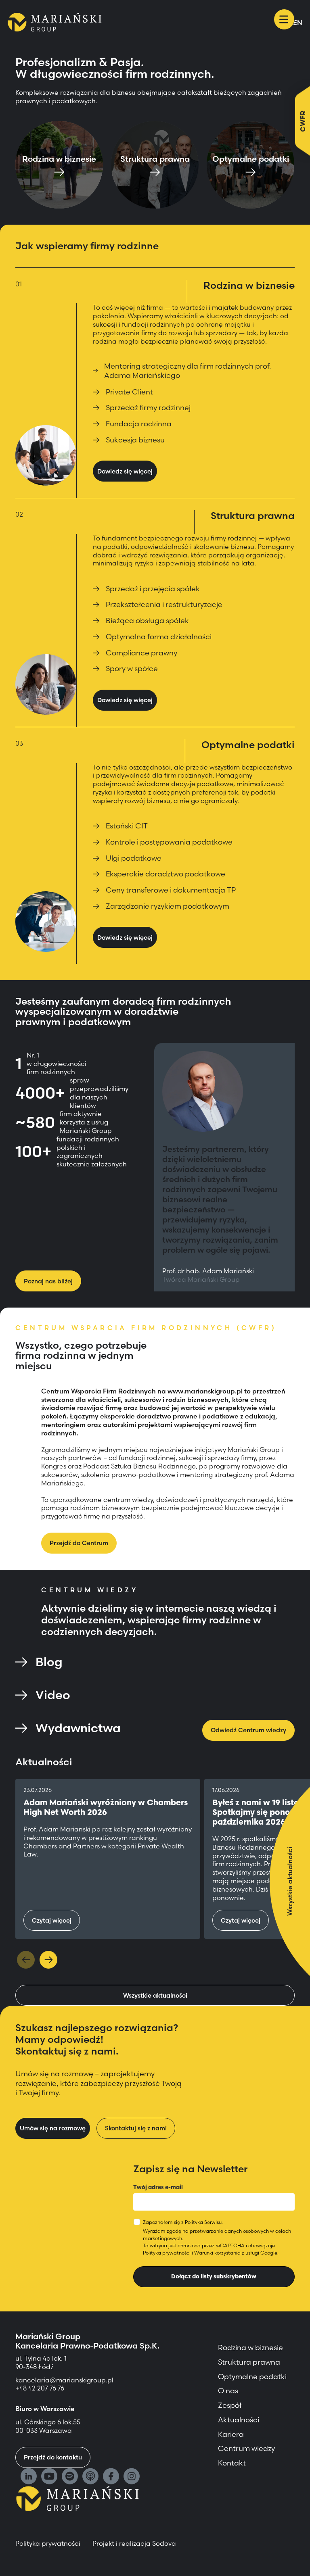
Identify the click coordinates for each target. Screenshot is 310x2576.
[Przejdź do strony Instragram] (132, 2477)
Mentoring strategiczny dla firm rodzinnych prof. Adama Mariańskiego (187, 371)
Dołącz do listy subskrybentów (214, 2276)
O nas (228, 2391)
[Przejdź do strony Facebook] (111, 2477)
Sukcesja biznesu (135, 440)
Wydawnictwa (78, 1728)
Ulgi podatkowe (134, 858)
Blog (49, 1662)
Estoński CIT (127, 826)
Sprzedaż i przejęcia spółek (153, 589)
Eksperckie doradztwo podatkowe (165, 874)
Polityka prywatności (167, 2253)
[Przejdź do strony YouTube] (49, 2477)
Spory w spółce (132, 669)
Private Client (129, 392)
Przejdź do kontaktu (53, 2457)
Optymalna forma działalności (159, 637)
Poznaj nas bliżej (48, 1281)
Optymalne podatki (252, 2377)
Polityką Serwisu (203, 2222)
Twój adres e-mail (158, 2187)
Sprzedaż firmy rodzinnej (148, 408)
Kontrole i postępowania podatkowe (169, 842)
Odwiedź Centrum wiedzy (248, 1730)
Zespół (230, 2405)
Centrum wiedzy (246, 2448)
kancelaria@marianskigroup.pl (65, 2380)
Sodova (164, 2543)
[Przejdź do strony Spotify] (70, 2477)
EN (298, 23)
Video (53, 1695)
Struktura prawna (249, 2362)
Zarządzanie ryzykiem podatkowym (168, 906)
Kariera (231, 2434)
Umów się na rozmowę (53, 2128)
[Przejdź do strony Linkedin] (29, 2477)
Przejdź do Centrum (79, 1543)
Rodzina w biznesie (250, 2348)
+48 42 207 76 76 (40, 2388)
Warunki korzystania (217, 2253)
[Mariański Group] (55, 22)
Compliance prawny (141, 653)
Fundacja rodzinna (139, 424)
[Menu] (284, 19)
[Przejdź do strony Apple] (90, 2477)
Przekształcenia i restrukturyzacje (164, 604)
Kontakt (232, 2463)
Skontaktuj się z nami (136, 2128)
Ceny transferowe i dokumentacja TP (171, 890)
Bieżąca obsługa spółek (147, 621)
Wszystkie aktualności (155, 1995)
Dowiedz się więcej (125, 471)
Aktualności (239, 2420)
